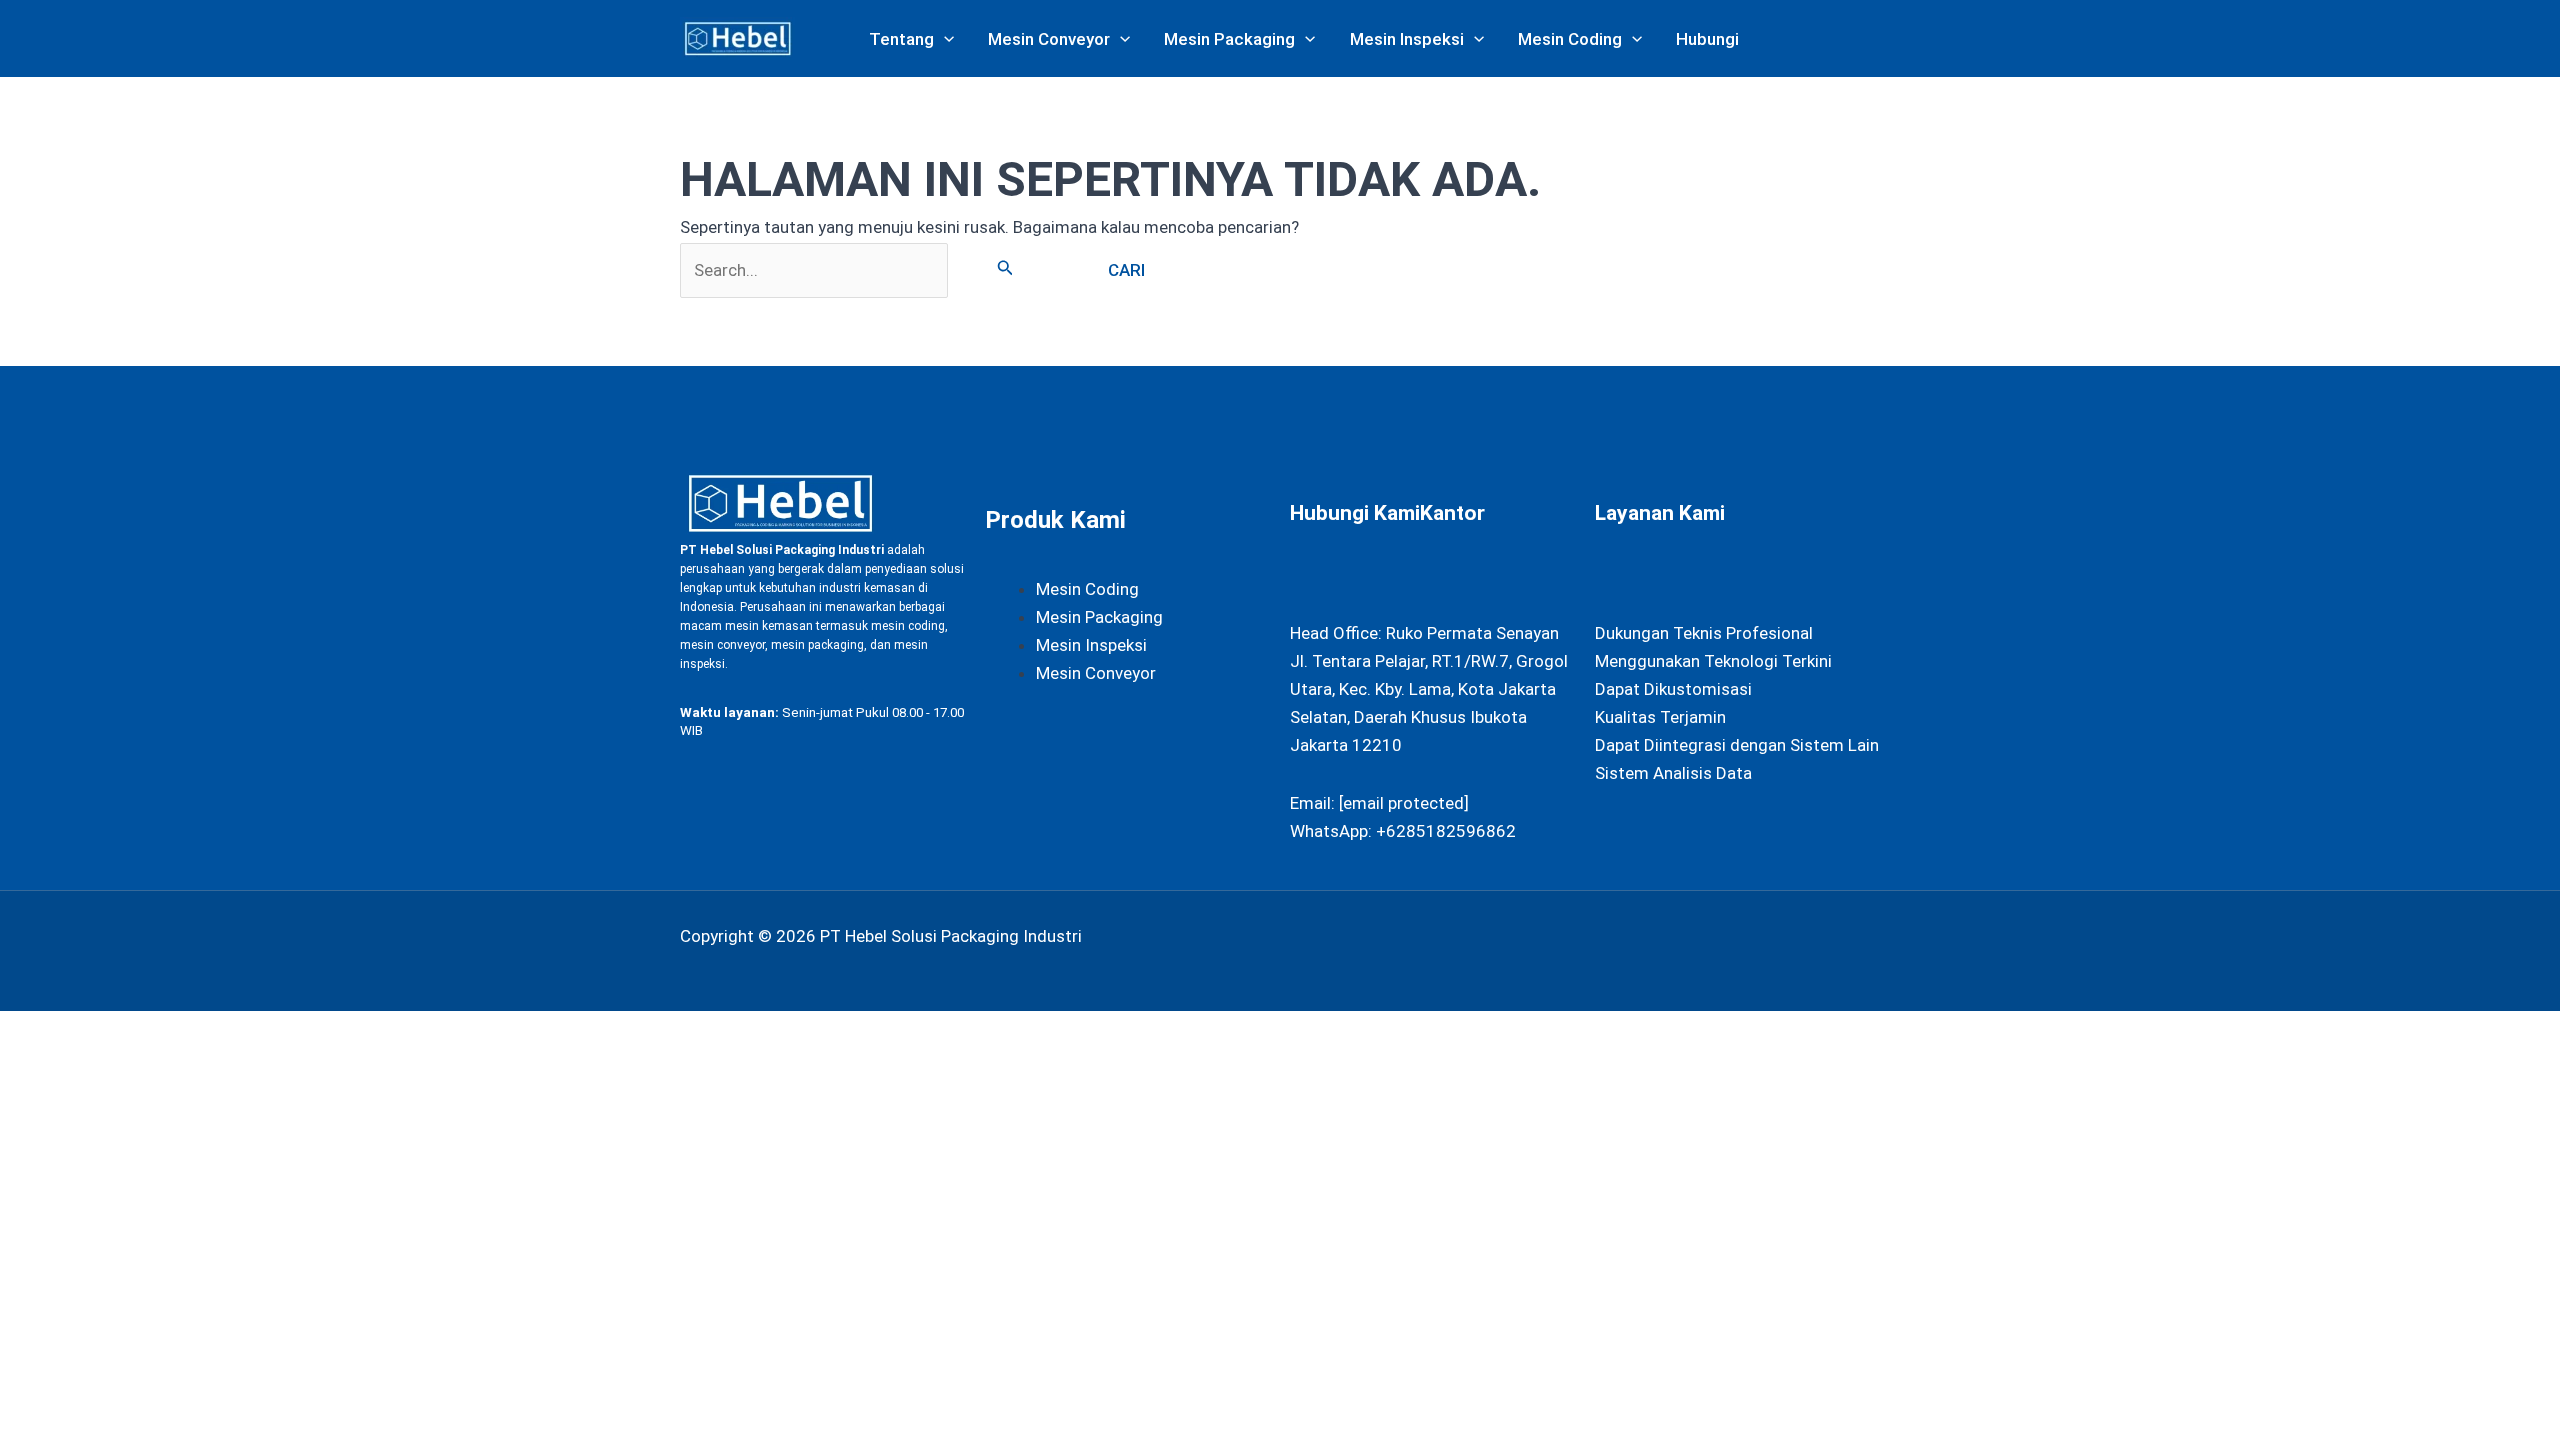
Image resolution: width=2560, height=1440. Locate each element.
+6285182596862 (1446, 831)
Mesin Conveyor (1096, 673)
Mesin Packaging (1099, 617)
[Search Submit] (1005, 267)
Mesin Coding (1087, 589)
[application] (944, 39)
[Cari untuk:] (871, 270)
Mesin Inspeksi (1091, 645)
